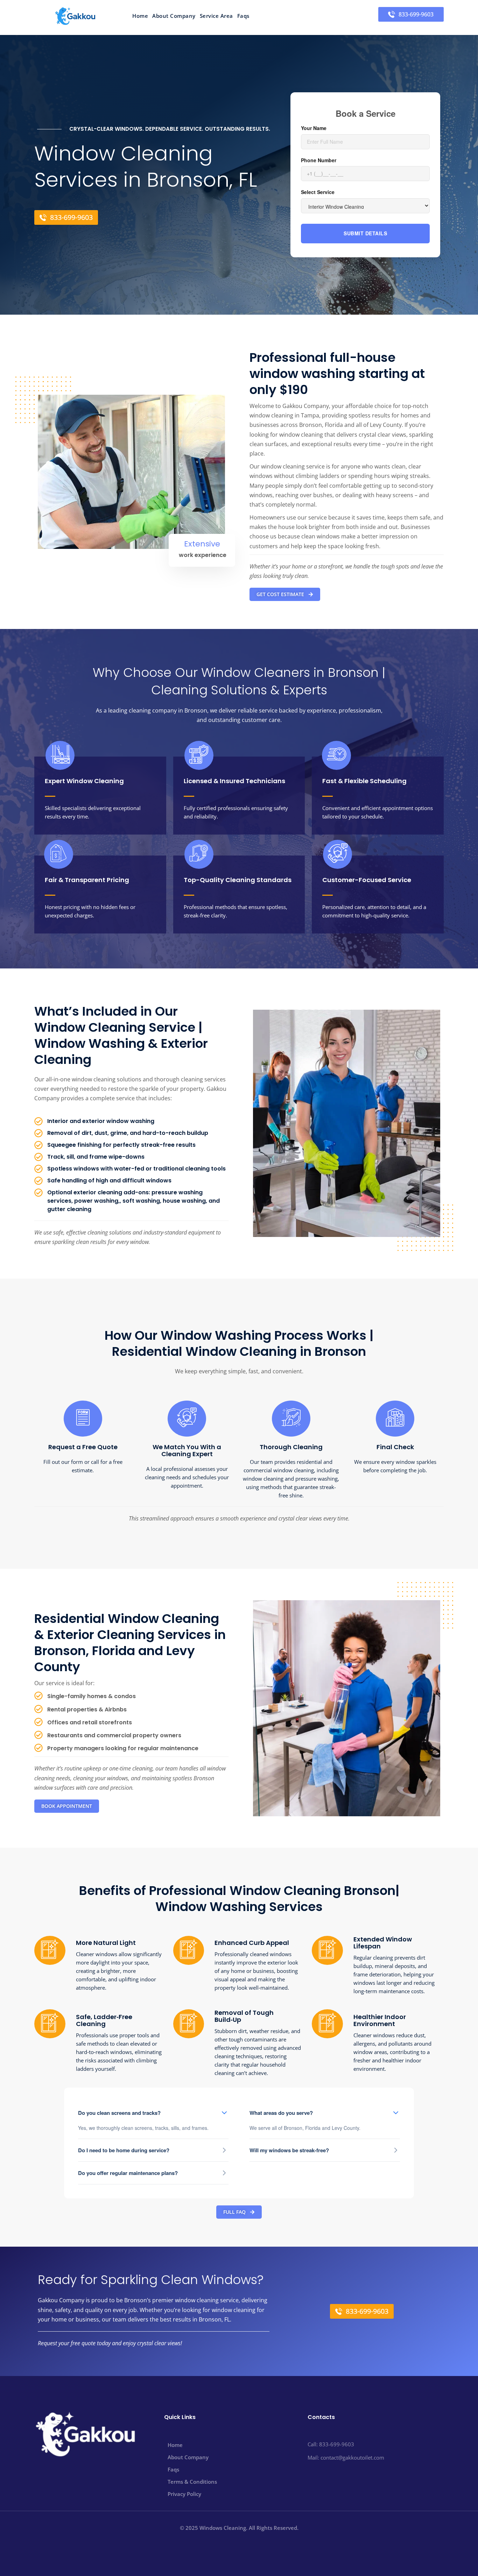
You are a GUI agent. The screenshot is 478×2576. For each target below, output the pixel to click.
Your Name (314, 128)
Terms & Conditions (192, 2482)
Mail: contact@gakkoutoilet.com (346, 2457)
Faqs (243, 16)
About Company (174, 16)
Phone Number (319, 160)
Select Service (318, 192)
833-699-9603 (416, 14)
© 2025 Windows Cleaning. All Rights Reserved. (239, 2528)
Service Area (216, 16)
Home (140, 16)
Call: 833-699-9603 (331, 2444)
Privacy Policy (184, 2494)
